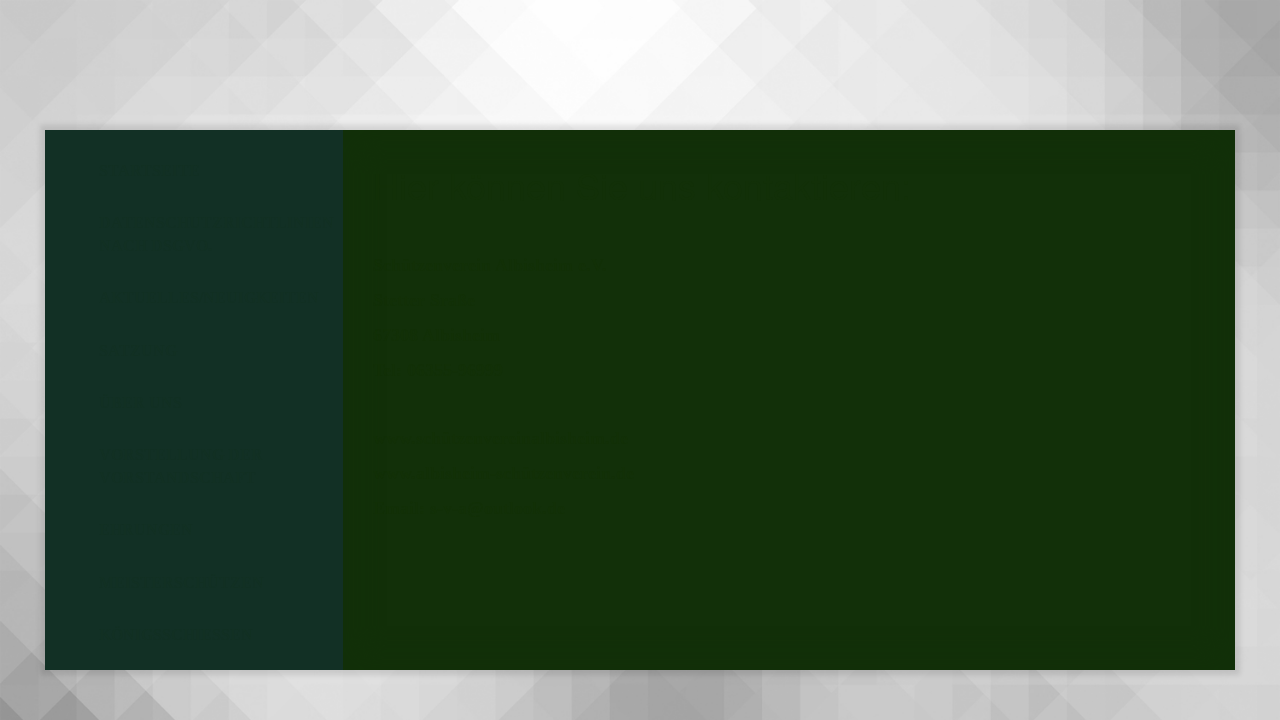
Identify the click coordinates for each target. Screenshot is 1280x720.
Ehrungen (146, 529)
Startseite (149, 170)
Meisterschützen (181, 582)
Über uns (140, 402)
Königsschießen (176, 634)
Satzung (138, 350)
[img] (155, 65)
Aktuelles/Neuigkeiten (209, 297)
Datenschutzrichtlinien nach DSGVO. (216, 233)
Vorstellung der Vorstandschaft (181, 465)
